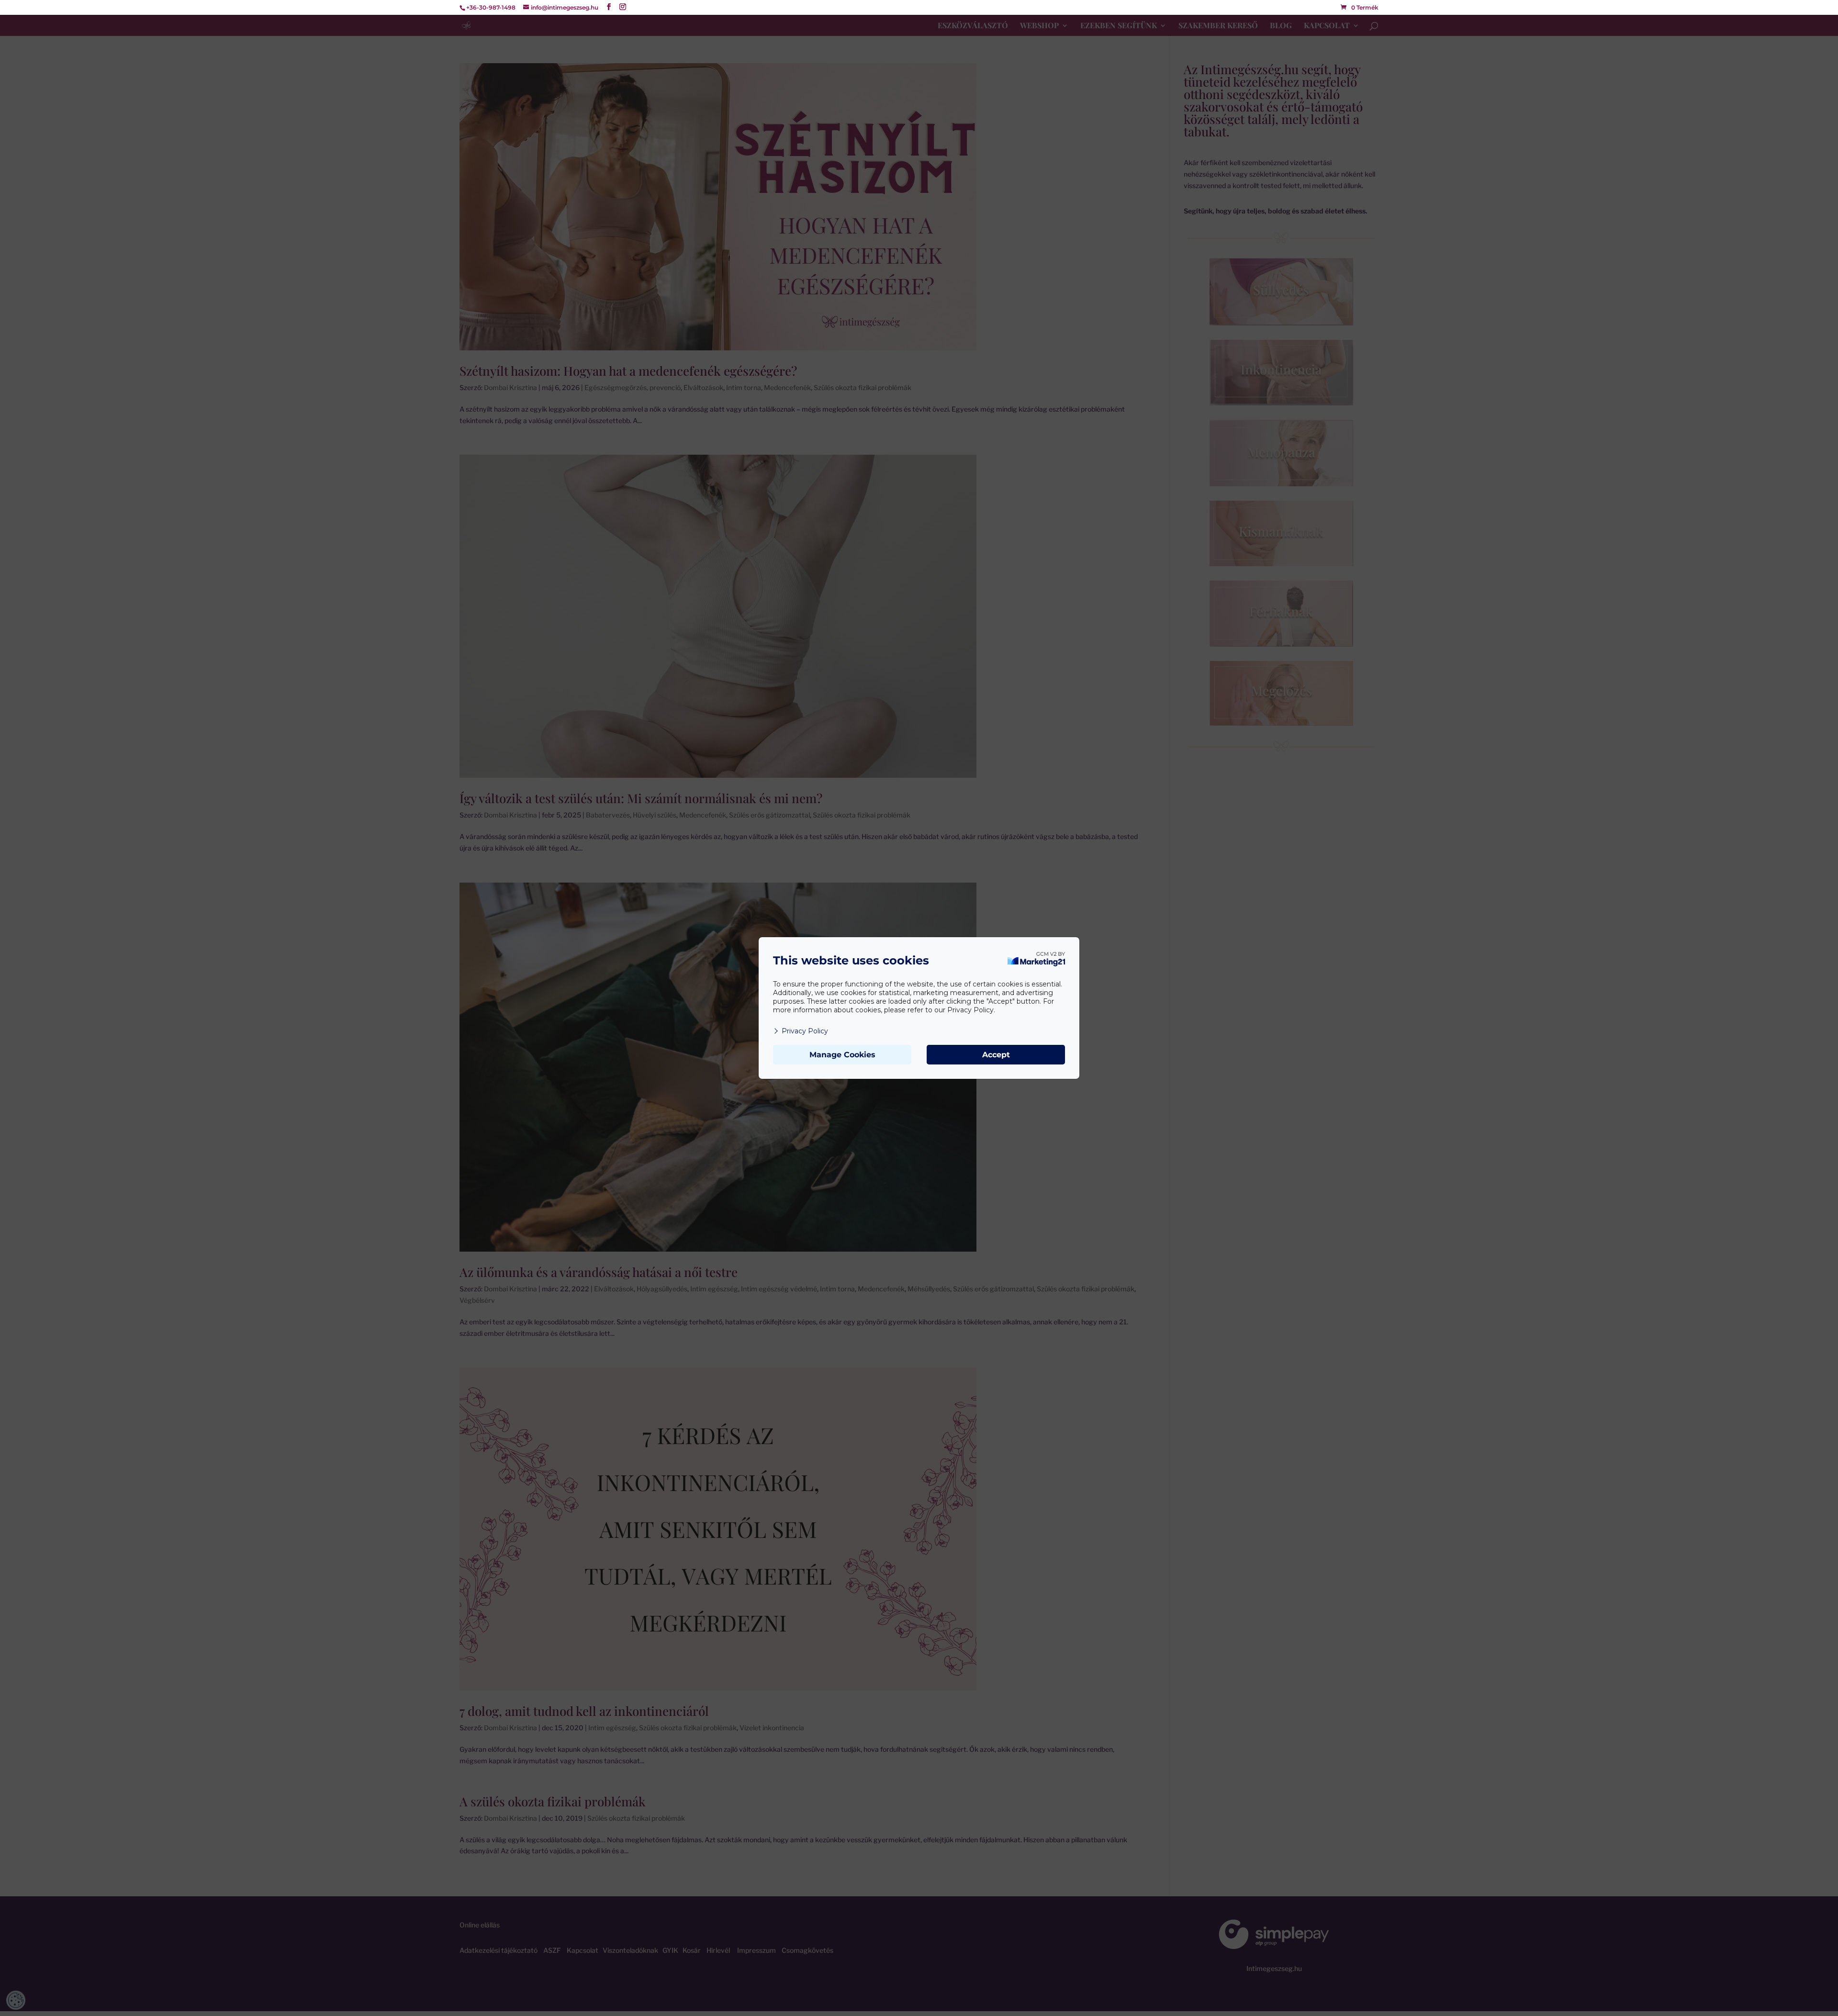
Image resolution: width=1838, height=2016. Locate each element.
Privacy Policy (805, 1031)
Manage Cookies (842, 1055)
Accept (996, 1055)
